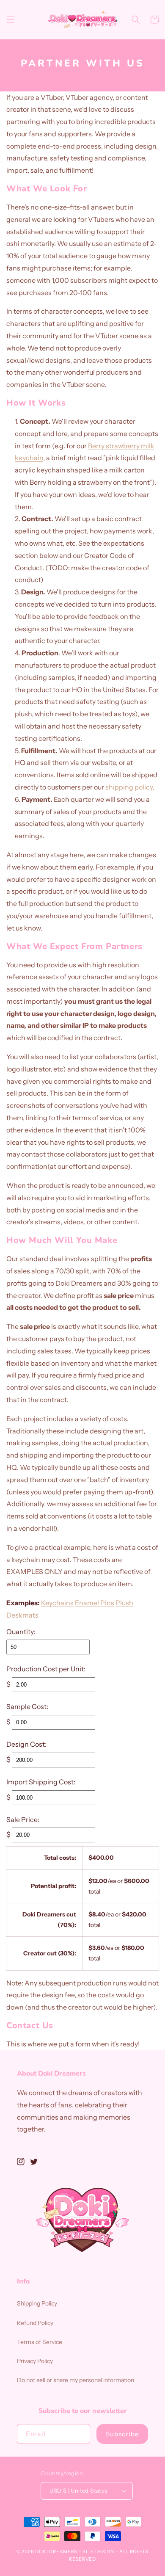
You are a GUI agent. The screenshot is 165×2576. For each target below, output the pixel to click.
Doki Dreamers (56, 2551)
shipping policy (129, 787)
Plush (124, 1603)
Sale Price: (23, 1819)
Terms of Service (40, 2342)
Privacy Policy (35, 2361)
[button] (11, 19)
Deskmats (22, 1615)
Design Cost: (26, 1744)
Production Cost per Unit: (46, 1669)
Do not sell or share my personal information (76, 2380)
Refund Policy (35, 2323)
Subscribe (122, 2434)
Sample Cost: (27, 1706)
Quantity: (21, 1632)
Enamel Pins (95, 1603)
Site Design (98, 2551)
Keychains (57, 1603)
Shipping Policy (37, 2303)
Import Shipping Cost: (41, 1782)
